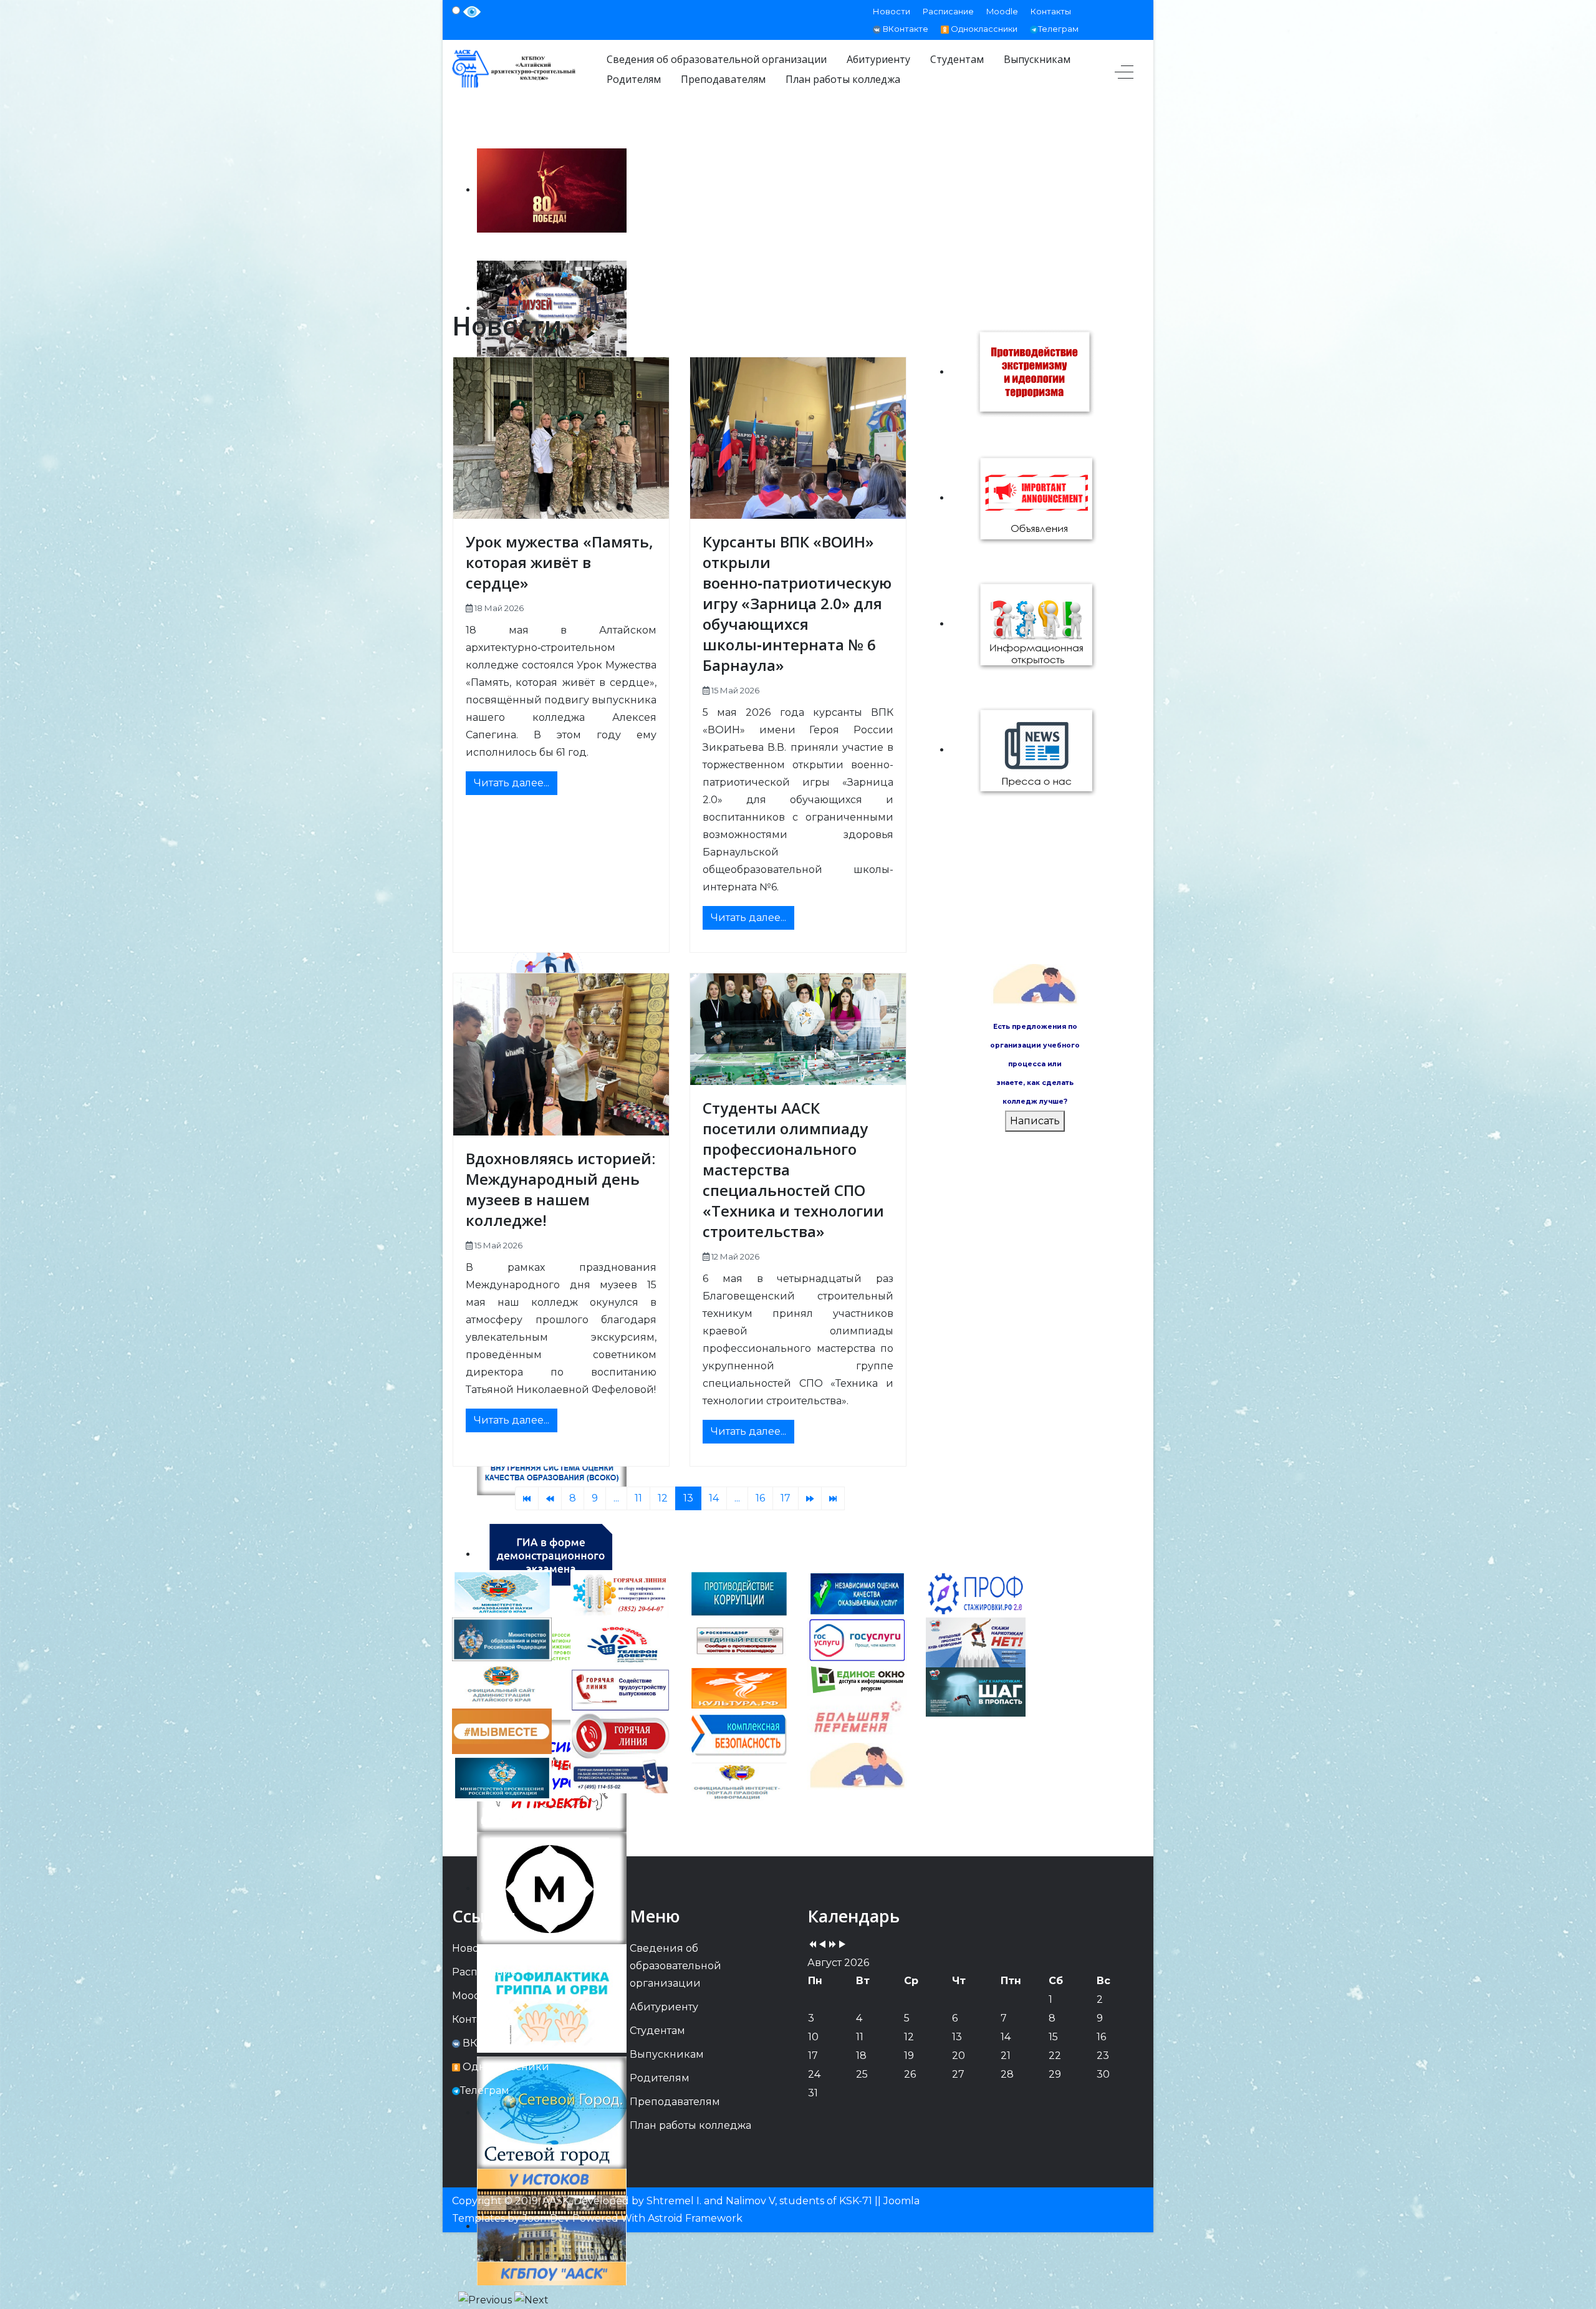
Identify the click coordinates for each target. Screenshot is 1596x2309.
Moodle (1002, 11)
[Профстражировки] (976, 1593)
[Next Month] (842, 1945)
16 (760, 1498)
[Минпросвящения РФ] (502, 1777)
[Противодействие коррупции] (739, 1593)
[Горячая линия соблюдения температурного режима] (620, 1595)
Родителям (660, 2078)
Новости (892, 11)
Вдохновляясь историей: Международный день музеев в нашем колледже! (560, 1189)
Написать (1035, 1121)
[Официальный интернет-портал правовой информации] (739, 1782)
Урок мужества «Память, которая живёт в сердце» (560, 562)
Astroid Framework (695, 2218)
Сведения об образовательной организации (675, 1966)
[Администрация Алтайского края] (502, 1684)
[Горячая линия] (620, 1735)
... (616, 1498)
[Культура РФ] (739, 1688)
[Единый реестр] (739, 1640)
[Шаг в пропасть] (976, 1691)
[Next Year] (832, 1945)
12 (663, 1498)
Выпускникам (667, 2054)
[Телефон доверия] (620, 1643)
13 (688, 1498)
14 (714, 1498)
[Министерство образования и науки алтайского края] (502, 1593)
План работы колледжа (690, 2125)
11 (638, 1498)
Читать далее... (512, 783)
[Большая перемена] (857, 1719)
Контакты (1051, 11)
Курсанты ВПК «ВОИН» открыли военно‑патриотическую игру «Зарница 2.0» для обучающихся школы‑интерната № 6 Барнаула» (797, 603)
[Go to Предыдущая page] (550, 1498)
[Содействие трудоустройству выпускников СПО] (620, 1690)
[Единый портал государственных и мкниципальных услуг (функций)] (857, 1766)
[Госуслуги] (857, 1640)
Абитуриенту (664, 2007)
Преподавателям (675, 2102)
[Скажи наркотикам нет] (976, 1641)
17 (786, 1498)
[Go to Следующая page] (810, 1498)
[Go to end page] (833, 1498)
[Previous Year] (812, 1945)
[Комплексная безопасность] (739, 1735)
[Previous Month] (822, 1945)
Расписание (948, 11)
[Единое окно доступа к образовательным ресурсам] (857, 1679)
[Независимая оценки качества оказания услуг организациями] (857, 1593)
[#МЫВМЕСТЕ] (502, 1731)
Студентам (657, 2031)
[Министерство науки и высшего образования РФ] (502, 1638)
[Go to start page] (527, 1498)
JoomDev (546, 2218)
